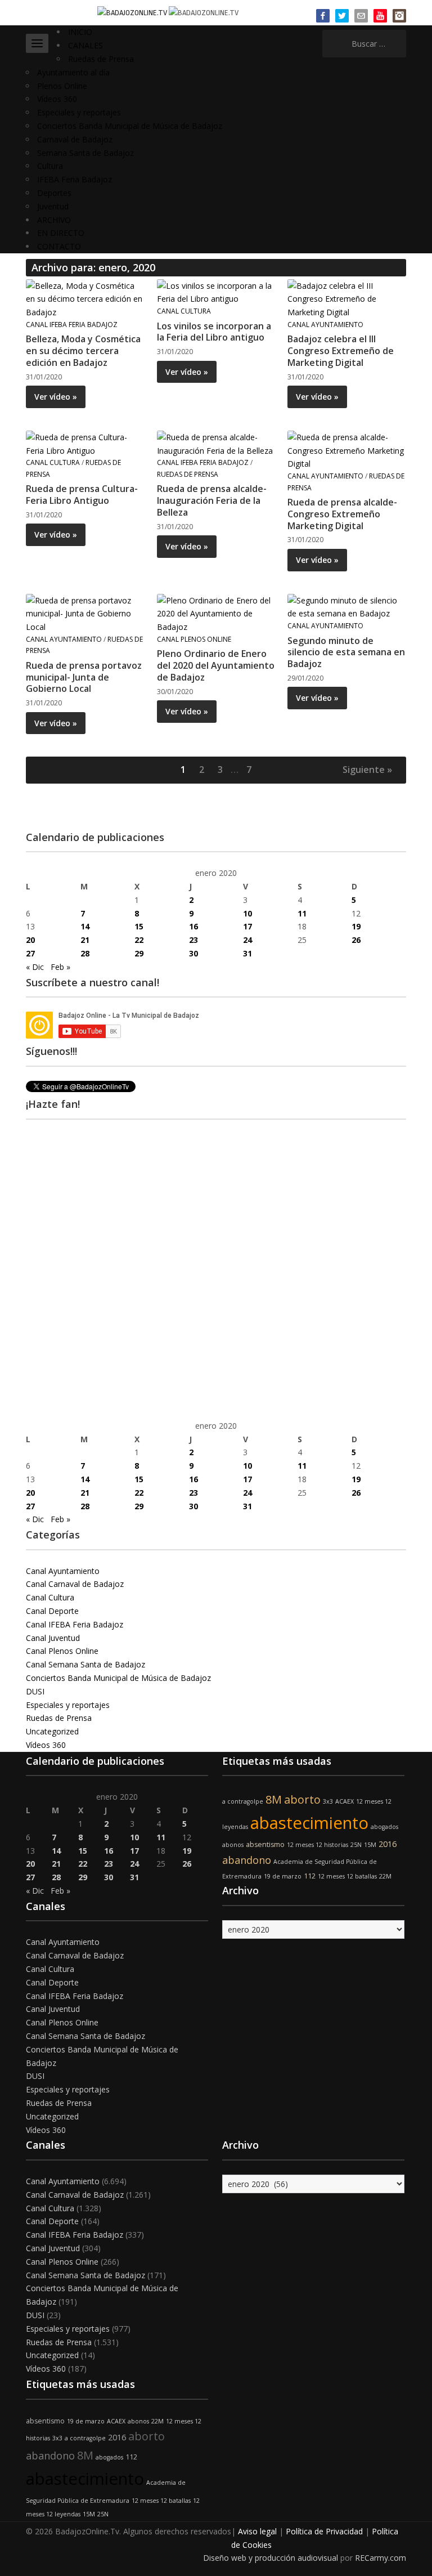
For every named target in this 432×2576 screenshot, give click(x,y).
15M (370, 1845)
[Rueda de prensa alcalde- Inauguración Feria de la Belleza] (216, 443)
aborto (302, 1799)
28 (85, 953)
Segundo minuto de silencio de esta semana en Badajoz (346, 652)
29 (139, 953)
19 (356, 926)
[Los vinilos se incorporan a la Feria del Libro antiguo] (216, 291)
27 (30, 953)
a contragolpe (243, 1801)
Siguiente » (367, 770)
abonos (233, 1845)
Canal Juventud (53, 1638)
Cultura (50, 166)
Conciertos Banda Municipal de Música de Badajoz (130, 126)
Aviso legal (257, 2531)
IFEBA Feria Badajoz (75, 179)
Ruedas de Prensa (101, 59)
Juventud (53, 206)
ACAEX (345, 1801)
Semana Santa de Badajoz (85, 153)
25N (356, 1845)
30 (193, 953)
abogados (384, 1827)
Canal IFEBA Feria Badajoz (72, 325)
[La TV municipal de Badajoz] (133, 12)
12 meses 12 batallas (347, 1876)
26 (356, 940)
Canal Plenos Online (194, 639)
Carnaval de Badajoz (75, 139)
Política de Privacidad (324, 2531)
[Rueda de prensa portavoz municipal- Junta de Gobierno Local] (85, 613)
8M (274, 1799)
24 (247, 940)
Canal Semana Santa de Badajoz (85, 1664)
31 (247, 953)
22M (385, 1876)
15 (139, 926)
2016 (388, 1844)
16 (193, 926)
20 (30, 940)
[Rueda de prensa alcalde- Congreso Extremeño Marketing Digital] (346, 450)
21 (85, 940)
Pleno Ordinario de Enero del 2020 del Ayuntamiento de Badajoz (216, 665)
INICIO (80, 32)
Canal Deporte (52, 1611)
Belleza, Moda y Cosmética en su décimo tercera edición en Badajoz (83, 351)
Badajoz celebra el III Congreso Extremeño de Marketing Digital (341, 351)
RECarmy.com (381, 2558)
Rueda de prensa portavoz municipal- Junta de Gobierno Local (84, 677)
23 (193, 940)
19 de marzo (283, 1876)
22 (139, 940)
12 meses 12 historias (318, 1845)
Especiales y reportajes (79, 112)
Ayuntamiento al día (73, 72)
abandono (247, 1860)
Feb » (60, 967)
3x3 (328, 1801)
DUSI (35, 1691)
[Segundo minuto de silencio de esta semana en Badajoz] (346, 606)
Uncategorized (52, 1731)
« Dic (35, 967)
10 (247, 913)
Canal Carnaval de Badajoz (75, 1584)
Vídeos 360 (57, 99)
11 (302, 913)
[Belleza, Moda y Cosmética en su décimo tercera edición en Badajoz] (85, 298)
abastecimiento (309, 1823)
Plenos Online (62, 86)
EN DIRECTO (61, 233)
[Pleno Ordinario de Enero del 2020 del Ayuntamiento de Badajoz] (216, 613)
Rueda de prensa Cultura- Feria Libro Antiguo (82, 495)
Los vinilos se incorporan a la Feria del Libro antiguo (214, 332)
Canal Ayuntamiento (325, 325)
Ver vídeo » (56, 397)
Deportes (54, 193)
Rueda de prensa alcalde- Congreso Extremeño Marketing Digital (342, 514)
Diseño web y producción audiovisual (271, 2558)
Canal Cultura (184, 311)
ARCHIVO (54, 220)
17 (247, 926)
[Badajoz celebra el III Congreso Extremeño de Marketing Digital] (346, 298)
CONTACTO (59, 246)
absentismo (265, 1844)
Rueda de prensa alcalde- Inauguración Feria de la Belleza (212, 500)
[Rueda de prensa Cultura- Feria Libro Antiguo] (85, 443)
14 (85, 926)
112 (310, 1876)
